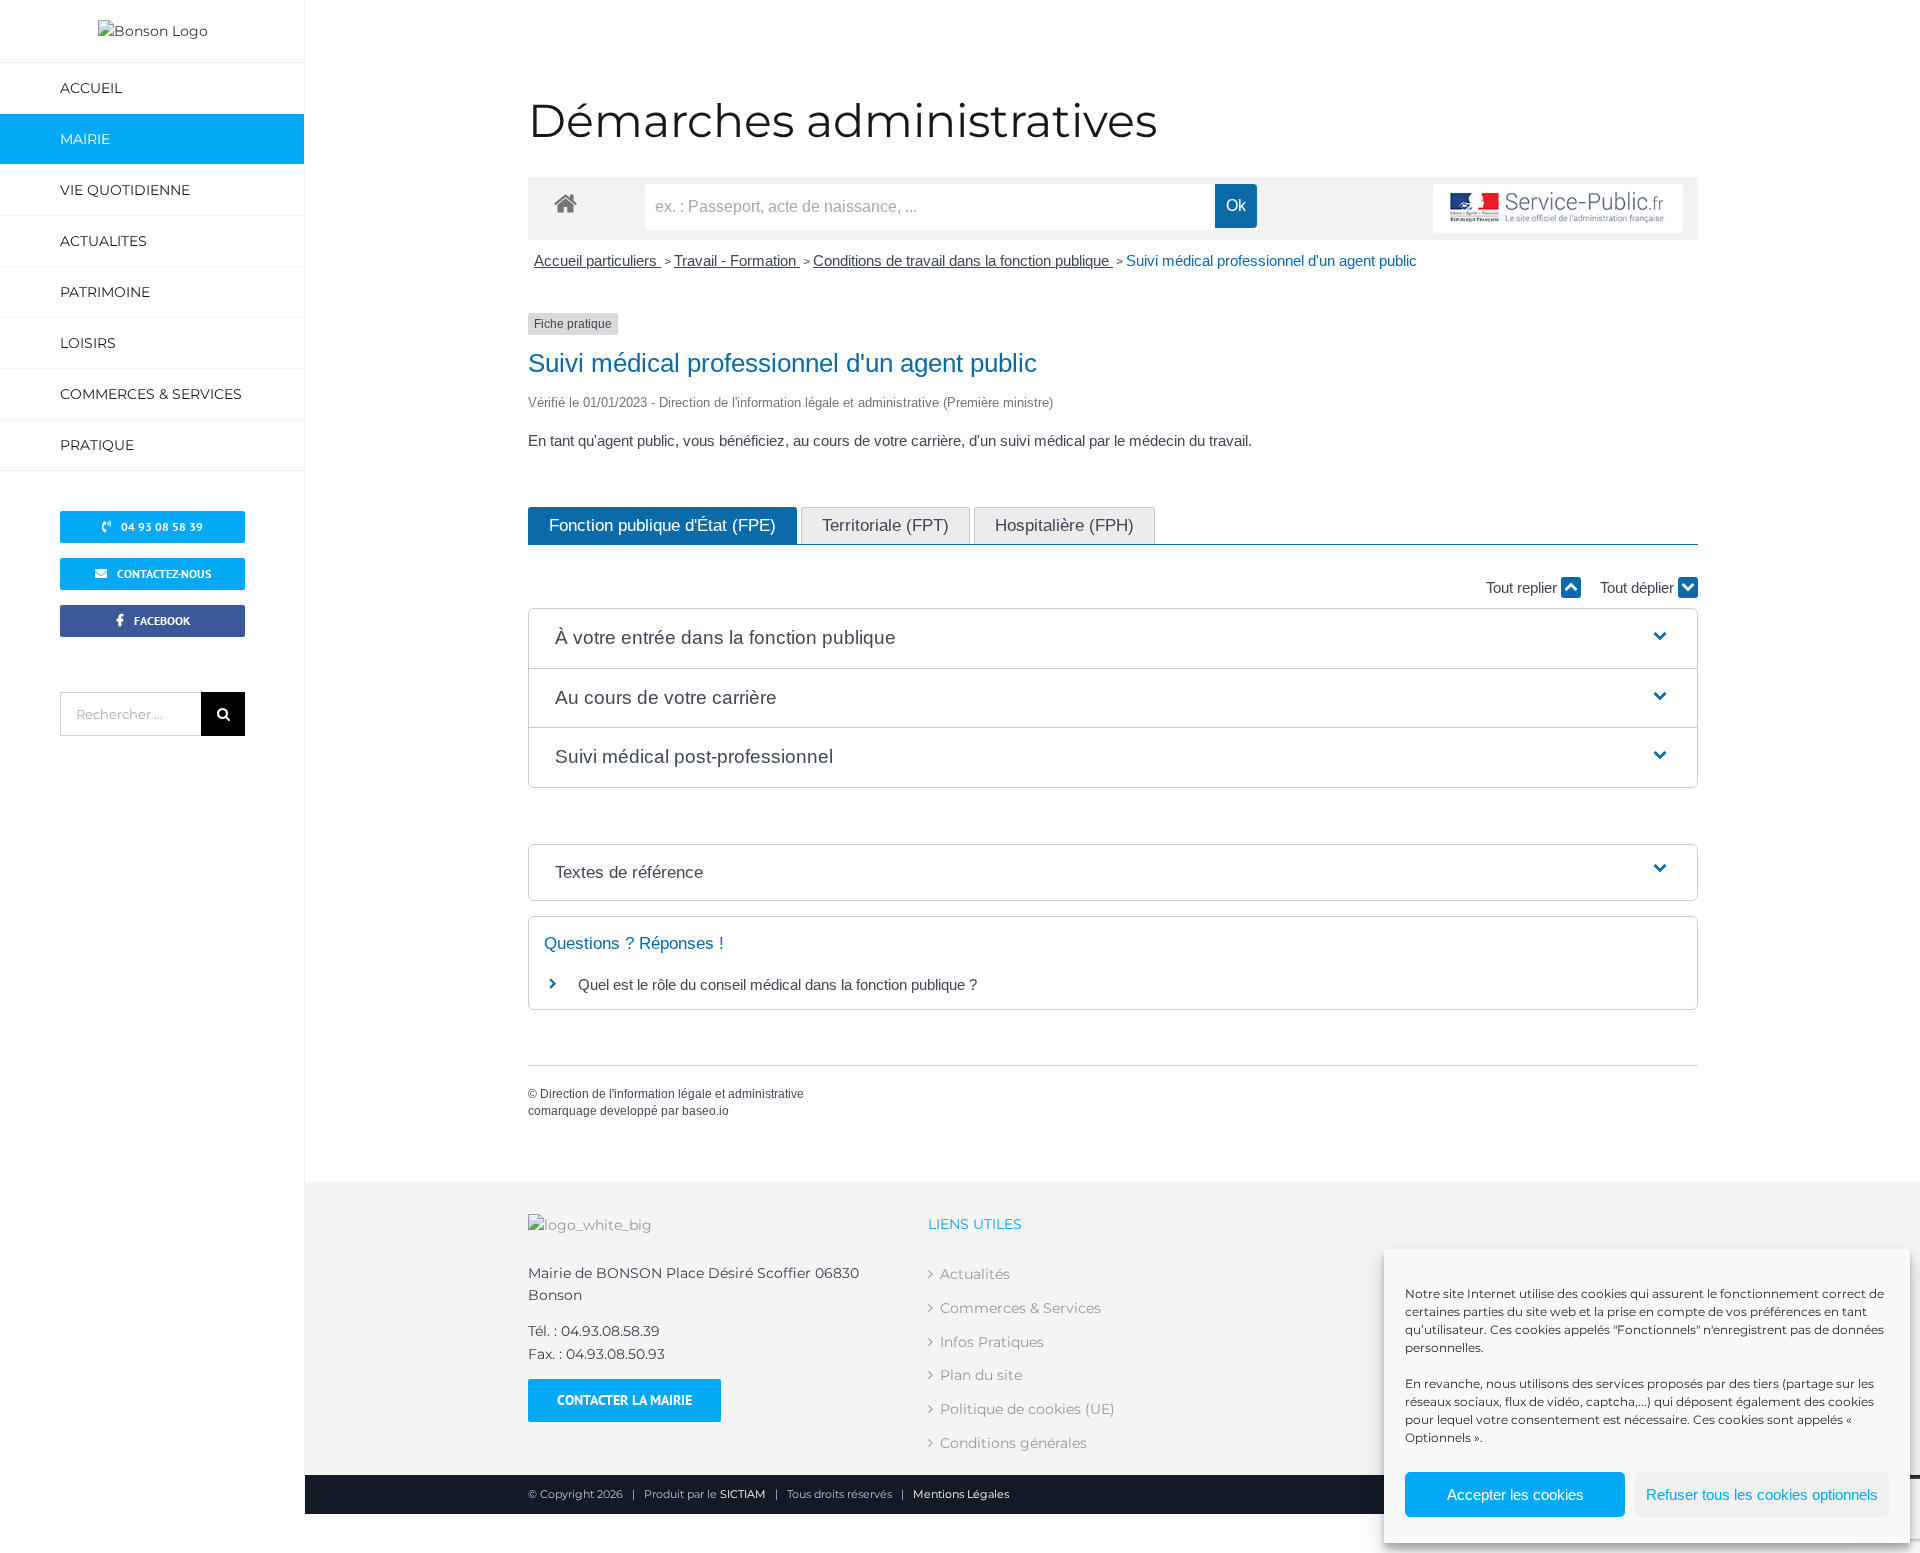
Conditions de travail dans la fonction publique (963, 260)
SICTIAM (743, 1494)
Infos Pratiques (992, 1342)
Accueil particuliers (597, 260)
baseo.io (705, 1111)
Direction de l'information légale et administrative (672, 1094)
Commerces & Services (1020, 1308)
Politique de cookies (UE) (1027, 1409)
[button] (1112, 638)
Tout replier (1523, 587)
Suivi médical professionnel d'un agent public (1271, 260)
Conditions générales (1013, 1443)
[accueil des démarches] (565, 202)
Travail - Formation (737, 260)
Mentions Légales (961, 1494)
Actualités (975, 1274)
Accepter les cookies (1515, 1494)
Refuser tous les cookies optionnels (1762, 1494)
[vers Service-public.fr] (1558, 208)
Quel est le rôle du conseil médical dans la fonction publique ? (777, 984)
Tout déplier (1639, 587)
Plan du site (981, 1375)
